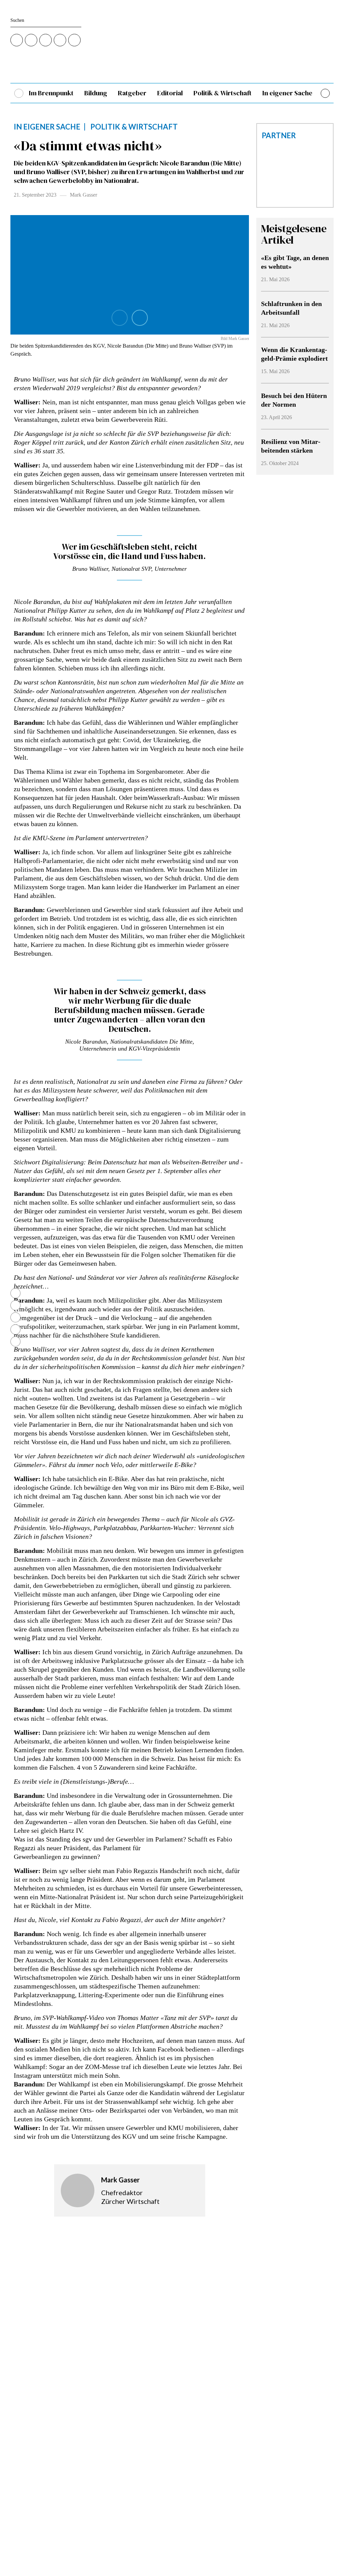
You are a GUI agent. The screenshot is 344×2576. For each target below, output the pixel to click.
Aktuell (130, 2436)
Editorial (170, 93)
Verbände (131, 2452)
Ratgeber (132, 93)
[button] (140, 318)
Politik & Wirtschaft (223, 93)
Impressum (133, 2502)
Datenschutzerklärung (143, 2494)
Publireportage (137, 2429)
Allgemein (133, 2390)
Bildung (96, 93)
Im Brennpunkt (51, 93)
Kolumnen (133, 2444)
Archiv (129, 2459)
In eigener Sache (287, 93)
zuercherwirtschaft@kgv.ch (36, 2414)
